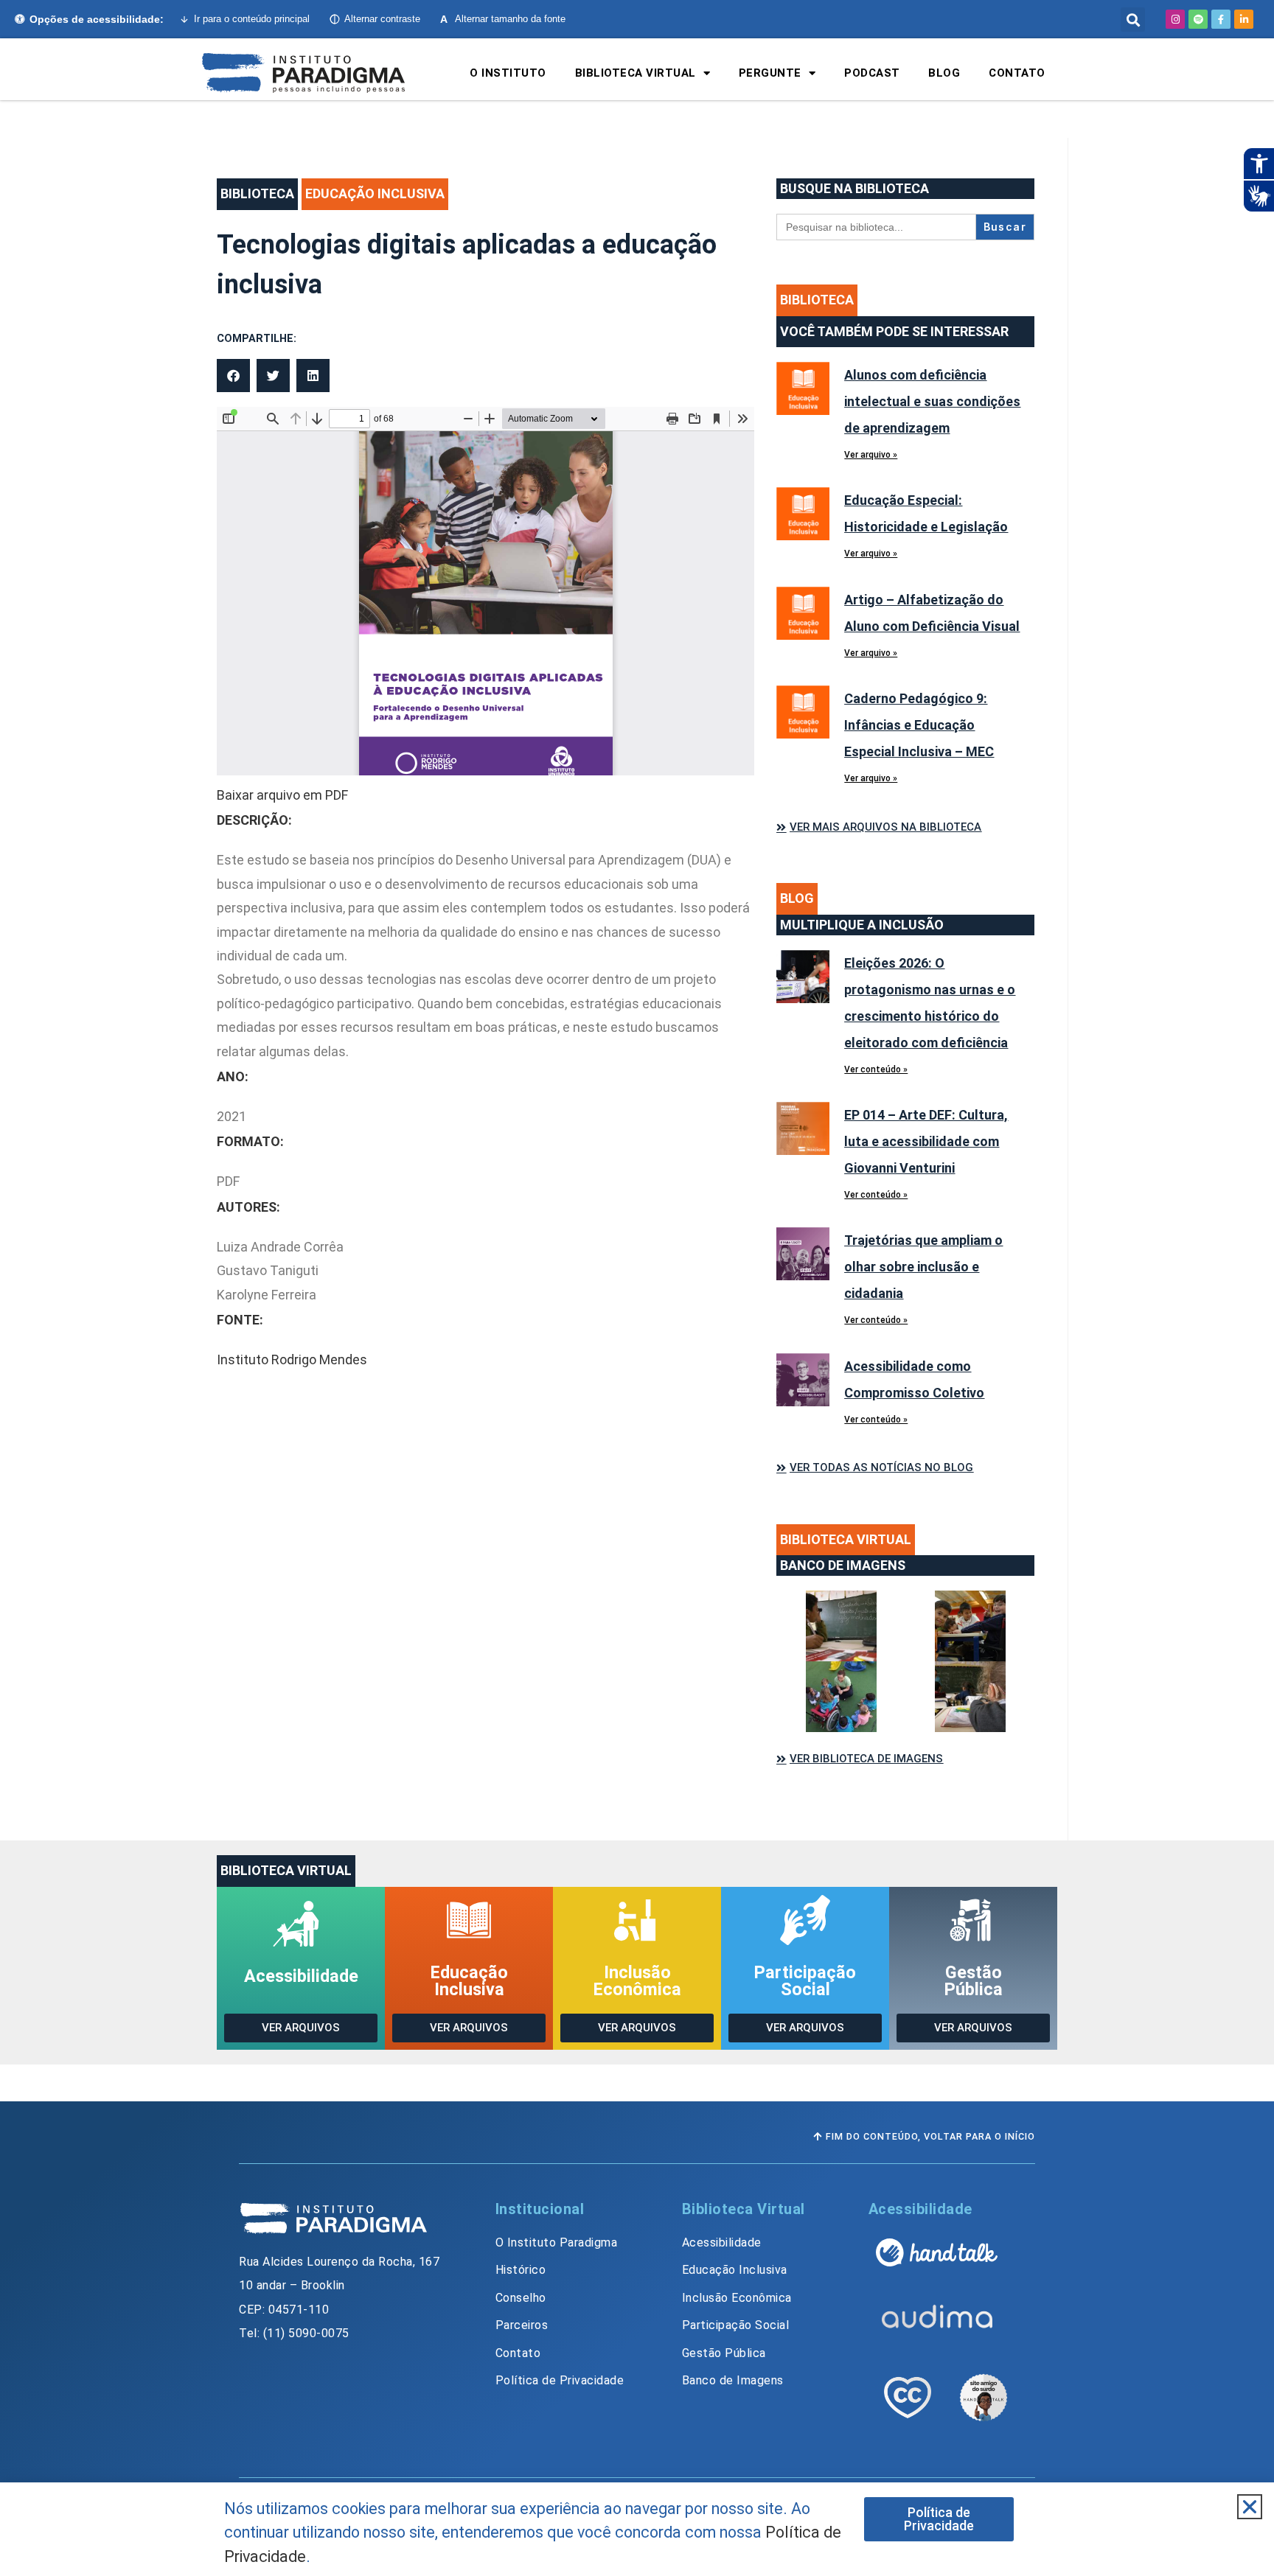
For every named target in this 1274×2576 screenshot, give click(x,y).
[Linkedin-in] (1244, 19)
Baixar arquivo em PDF (282, 795)
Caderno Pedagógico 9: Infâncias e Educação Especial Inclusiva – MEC (919, 725)
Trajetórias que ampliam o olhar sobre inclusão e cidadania (923, 1267)
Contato (1017, 73)
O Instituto (508, 73)
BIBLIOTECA (257, 193)
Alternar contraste (382, 19)
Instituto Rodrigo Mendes (292, 1359)
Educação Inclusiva (469, 1981)
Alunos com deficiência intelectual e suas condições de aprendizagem (932, 401)
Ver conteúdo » (876, 1069)
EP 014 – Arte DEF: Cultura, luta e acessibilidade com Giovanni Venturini (926, 1141)
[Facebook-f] (1221, 19)
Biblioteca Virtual (636, 73)
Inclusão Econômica (637, 1981)
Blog (944, 73)
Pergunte (770, 73)
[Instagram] (1175, 19)
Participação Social (805, 1981)
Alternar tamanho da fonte (503, 19)
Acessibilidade (301, 1976)
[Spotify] (1198, 19)
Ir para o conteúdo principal (252, 19)
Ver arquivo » (871, 455)
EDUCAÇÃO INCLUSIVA (375, 193)
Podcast (872, 73)
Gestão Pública (974, 1981)
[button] (1133, 20)
